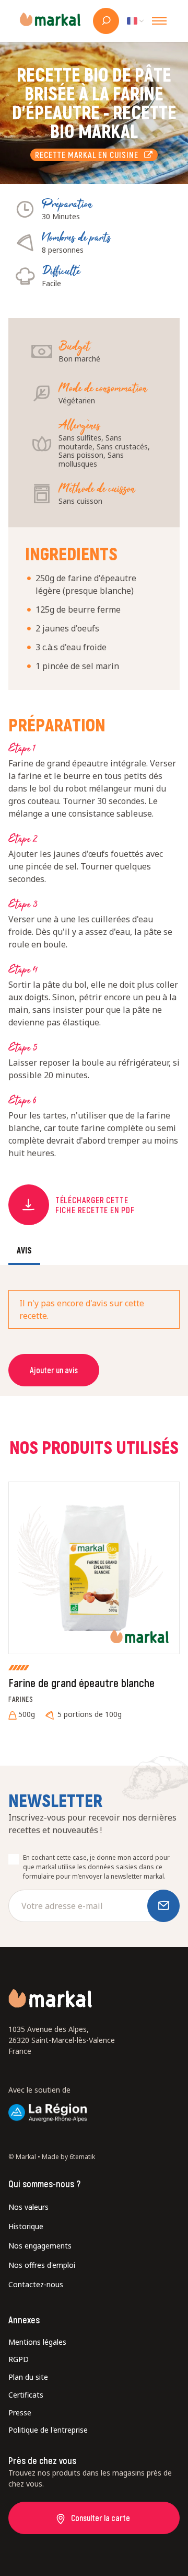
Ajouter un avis (54, 1370)
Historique (26, 2226)
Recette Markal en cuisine (89, 155)
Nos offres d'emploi (42, 2265)
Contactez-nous (36, 2284)
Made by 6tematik (68, 2157)
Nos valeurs (28, 2207)
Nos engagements (40, 2246)
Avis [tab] (24, 1250)
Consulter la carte (101, 2518)
